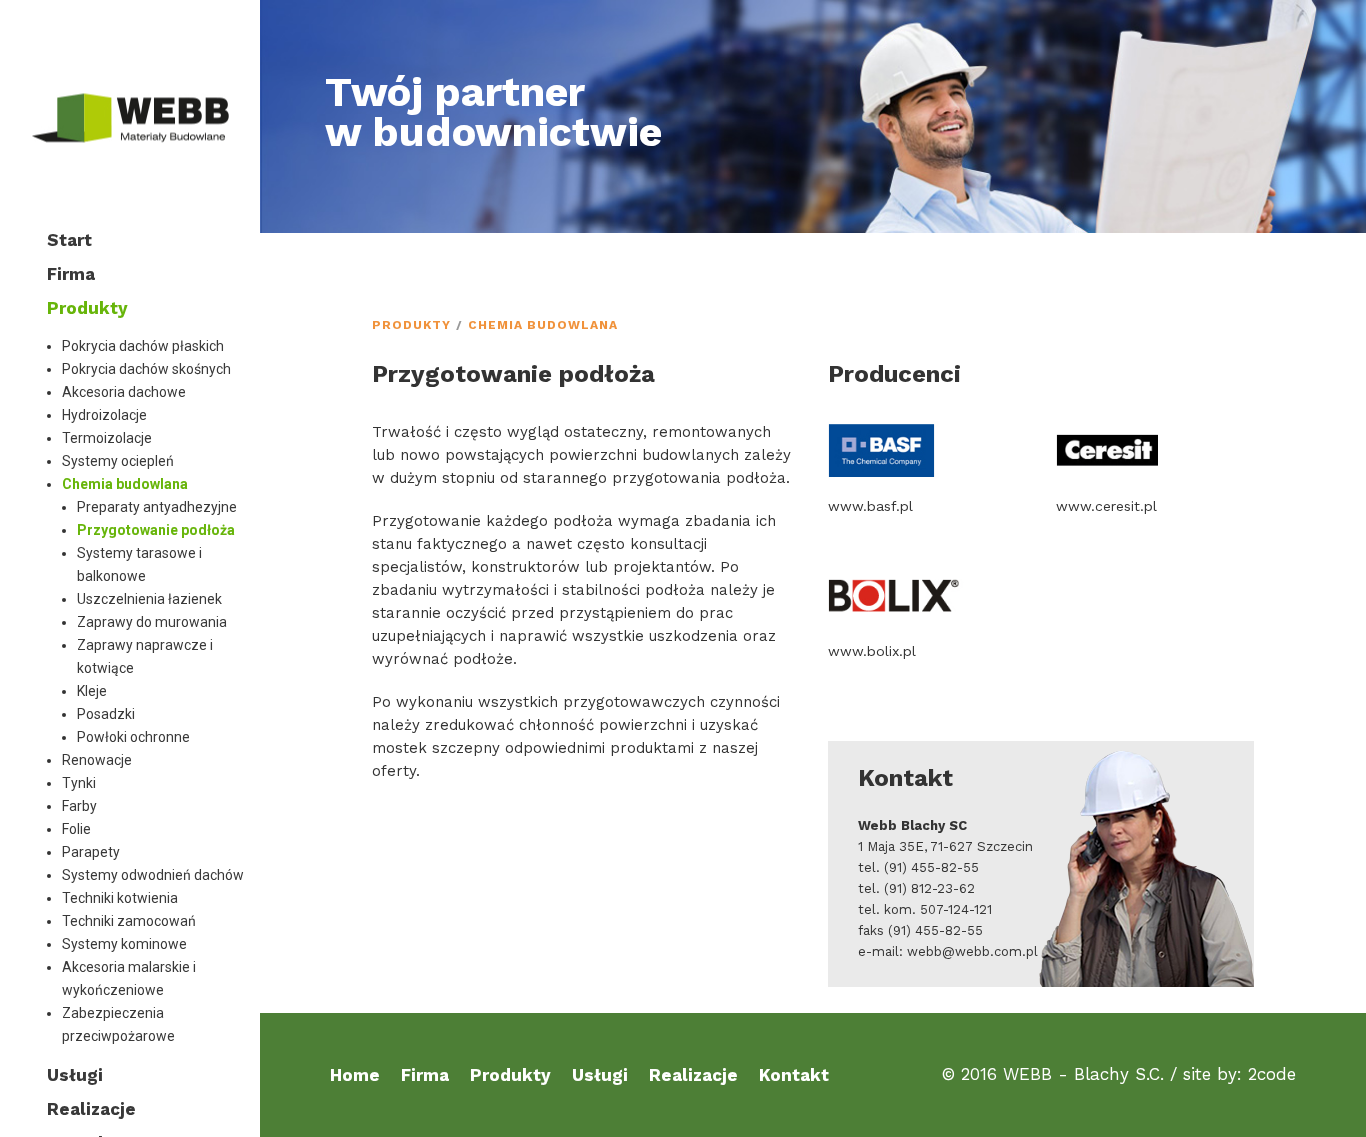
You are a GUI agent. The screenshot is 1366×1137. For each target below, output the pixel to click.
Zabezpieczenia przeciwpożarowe (118, 1024)
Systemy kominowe (124, 944)
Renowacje (97, 760)
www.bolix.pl (872, 651)
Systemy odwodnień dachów (153, 875)
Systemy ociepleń (118, 461)
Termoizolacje (107, 438)
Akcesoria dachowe (124, 392)
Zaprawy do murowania (155, 622)
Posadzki (106, 714)
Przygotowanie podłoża (156, 530)
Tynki (79, 783)
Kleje (92, 691)
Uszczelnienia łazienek (149, 599)
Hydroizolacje (104, 415)
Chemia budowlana (125, 484)
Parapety (91, 852)
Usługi (75, 1075)
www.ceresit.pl (1106, 506)
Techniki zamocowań (129, 921)
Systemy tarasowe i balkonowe (139, 564)
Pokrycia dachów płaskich (143, 346)
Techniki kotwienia (120, 898)
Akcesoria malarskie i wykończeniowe (129, 978)
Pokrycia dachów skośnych (146, 369)
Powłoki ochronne (133, 737)
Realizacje (91, 1109)
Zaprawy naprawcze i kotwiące (145, 656)
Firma (71, 274)
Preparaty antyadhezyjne (157, 507)
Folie (76, 829)
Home (355, 1075)
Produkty (87, 308)
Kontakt (794, 1075)
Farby (79, 806)
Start (69, 240)
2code (1272, 1074)
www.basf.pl (870, 506)
